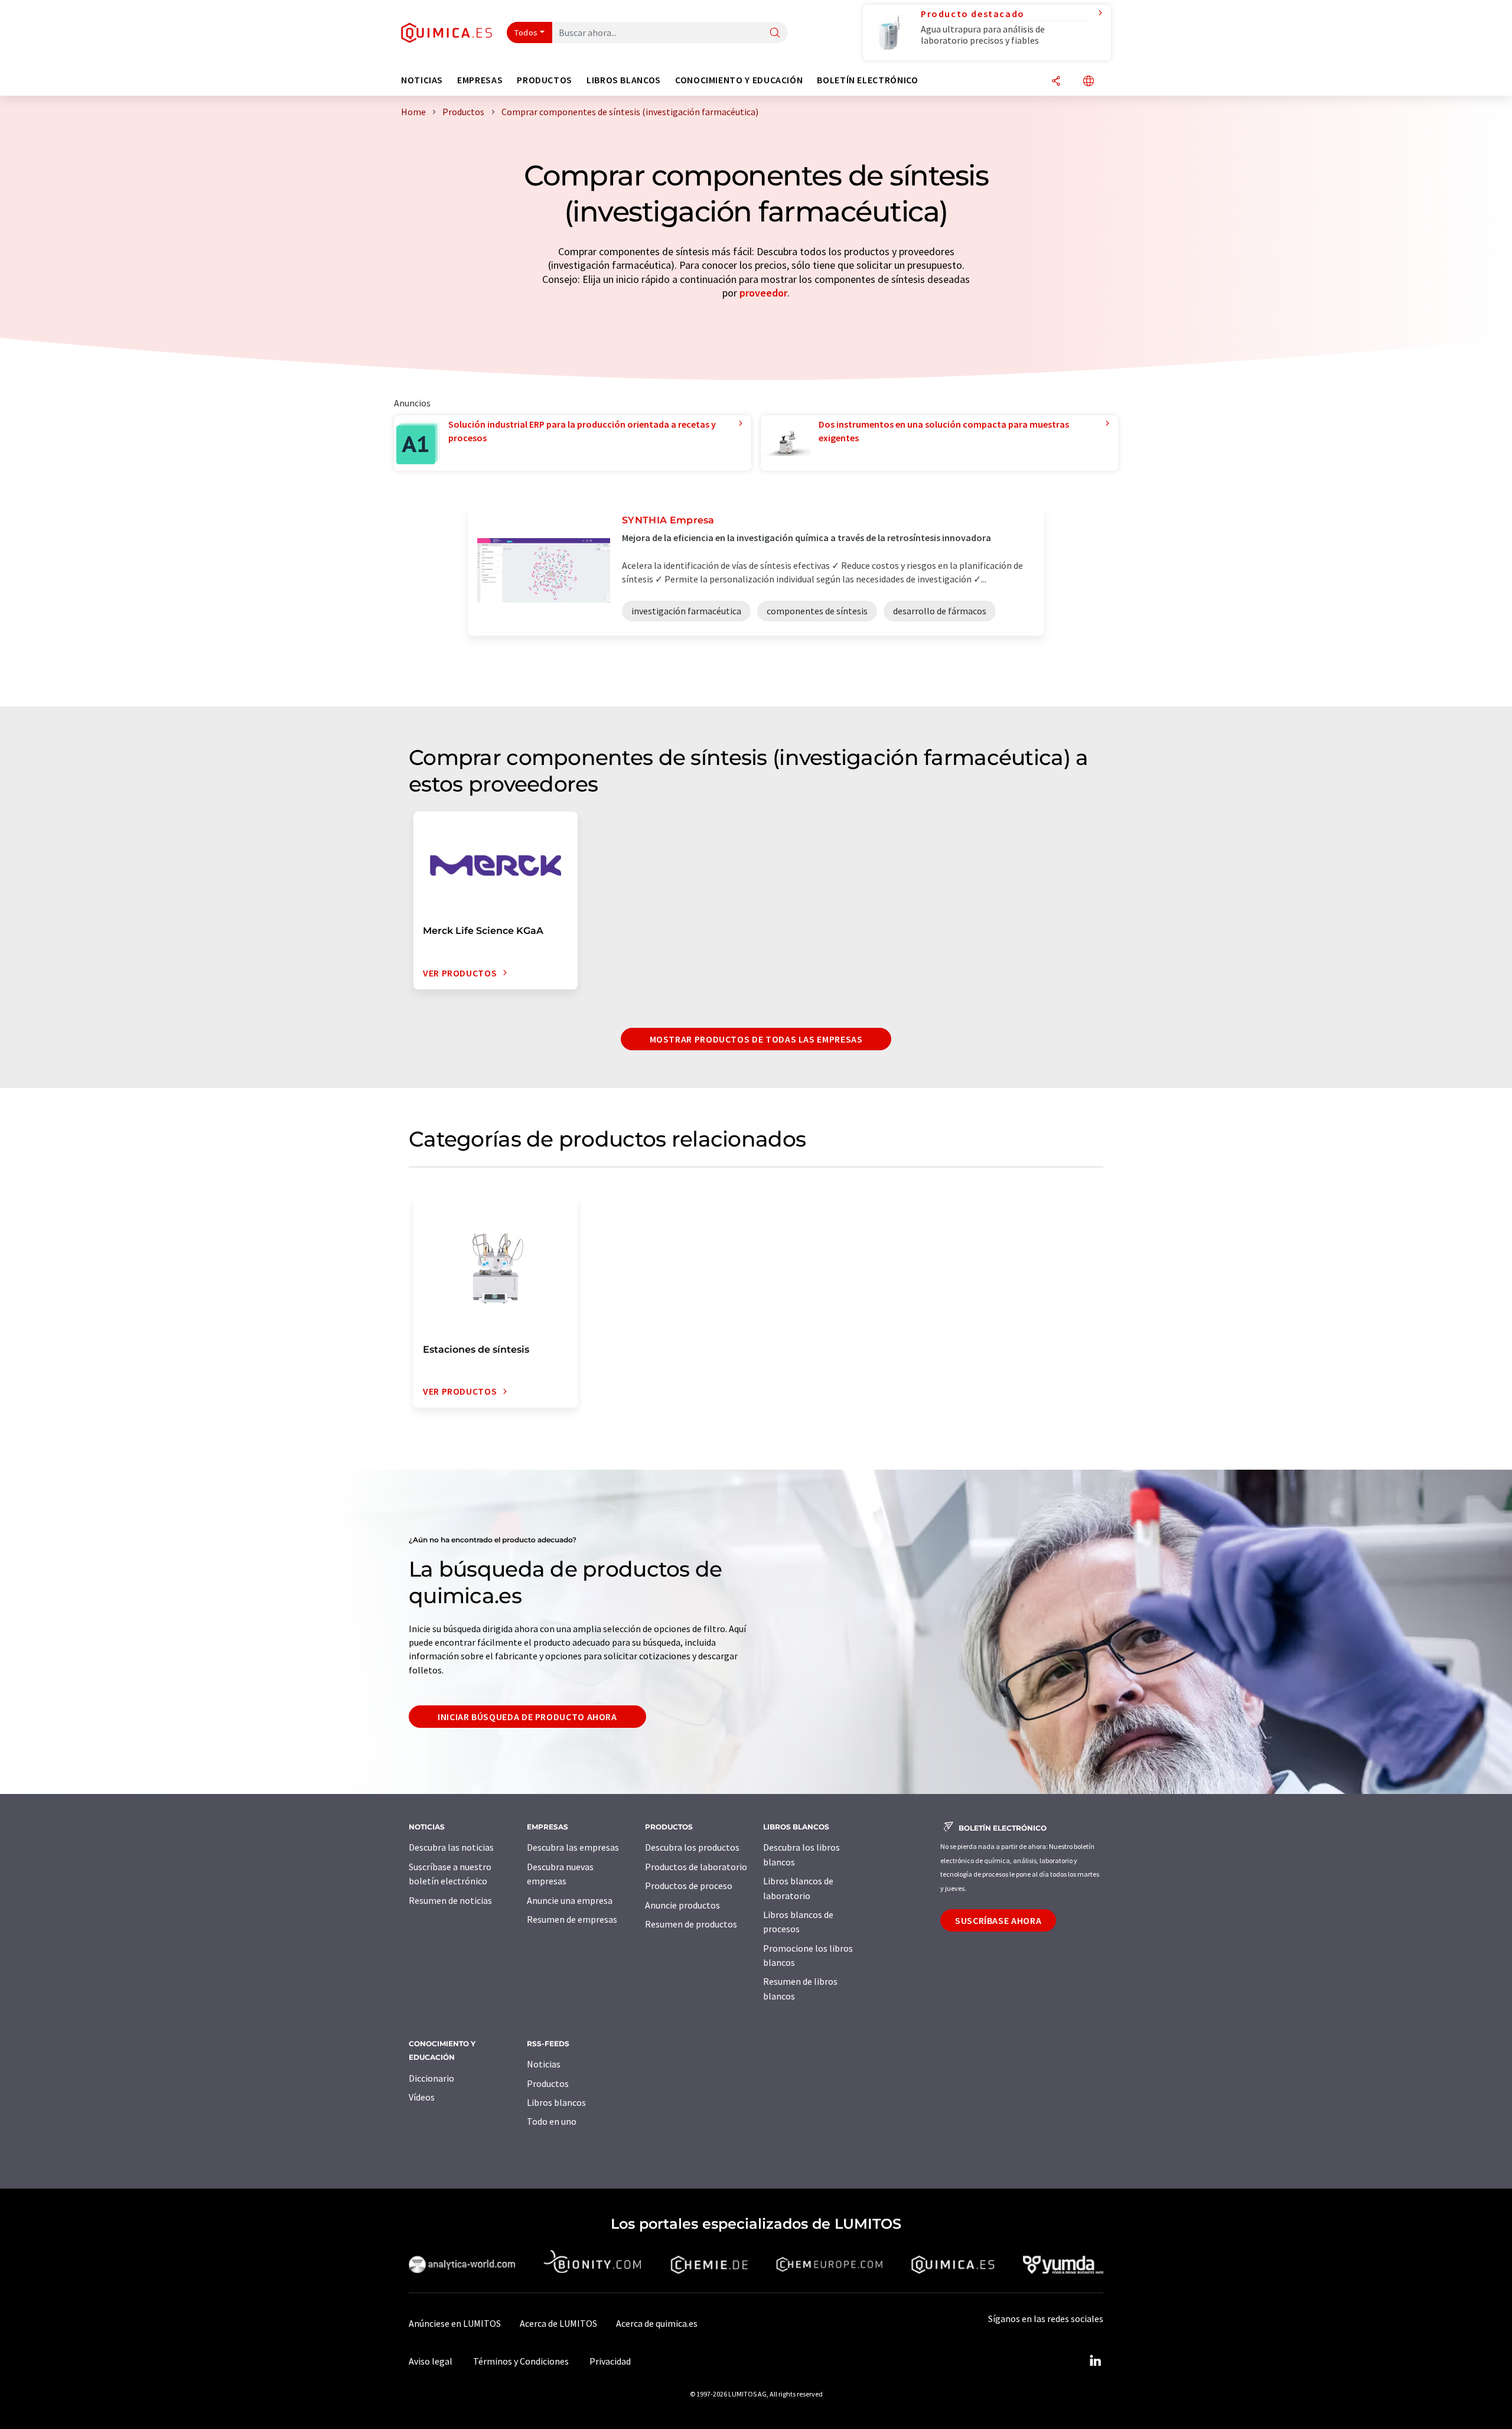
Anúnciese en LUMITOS (455, 2323)
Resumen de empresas (572, 1919)
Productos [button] (545, 80)
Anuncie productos (682, 1905)
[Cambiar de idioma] (1089, 82)
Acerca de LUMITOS (558, 2323)
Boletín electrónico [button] (867, 80)
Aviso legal (431, 2361)
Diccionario (431, 2078)
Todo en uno (552, 2121)
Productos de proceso (689, 1886)
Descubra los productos (692, 1847)
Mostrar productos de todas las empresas (756, 1039)
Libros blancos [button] (624, 80)
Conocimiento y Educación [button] (739, 80)
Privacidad (610, 2361)
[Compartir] (1056, 82)
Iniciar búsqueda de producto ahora (527, 1717)
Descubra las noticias (451, 1847)
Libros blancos (556, 2102)
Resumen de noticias (450, 1900)
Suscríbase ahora (998, 1920)
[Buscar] (775, 33)
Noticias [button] (422, 80)
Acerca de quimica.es (657, 2323)
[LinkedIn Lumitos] (1095, 2361)
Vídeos (422, 2097)
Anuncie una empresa (570, 1900)
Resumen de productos (691, 1924)
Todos (526, 32)
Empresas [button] (480, 80)
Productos (548, 2083)
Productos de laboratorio (696, 1867)
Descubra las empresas (573, 1847)
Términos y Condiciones (521, 2361)
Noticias (544, 2064)
